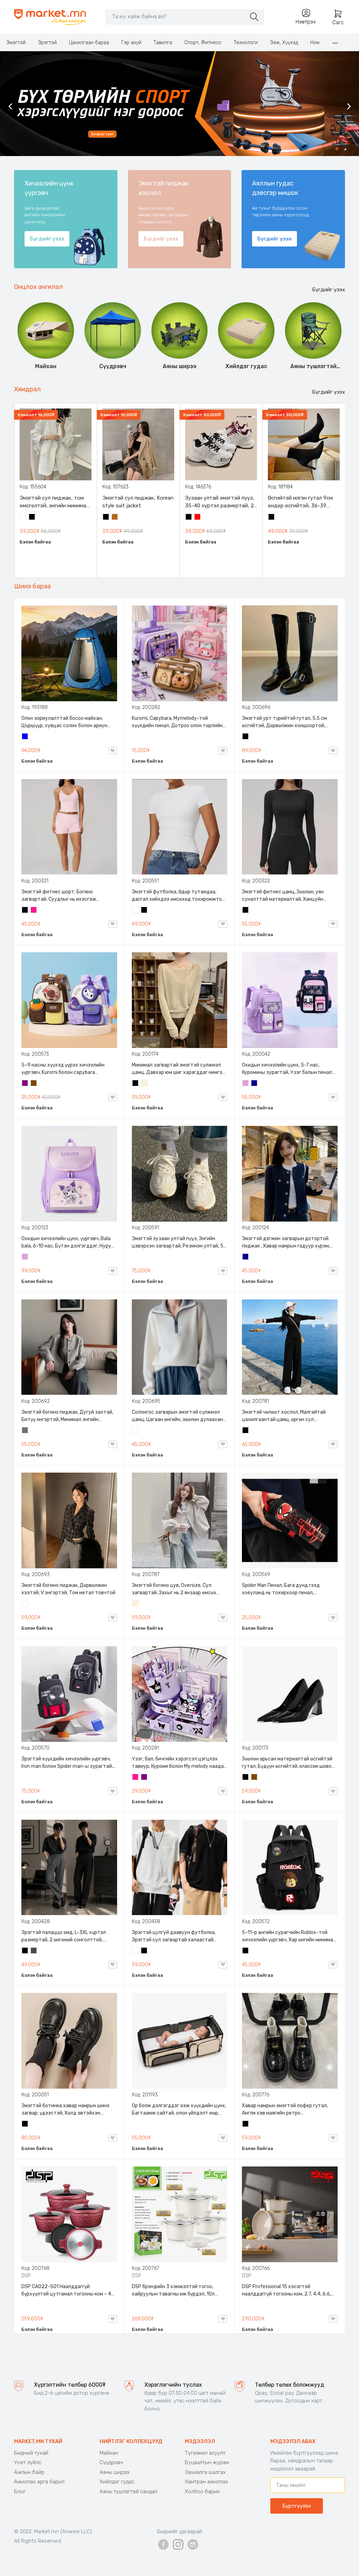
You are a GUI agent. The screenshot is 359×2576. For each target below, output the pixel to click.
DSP (26, 2276)
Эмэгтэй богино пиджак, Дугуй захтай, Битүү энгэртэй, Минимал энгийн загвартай (67, 1416)
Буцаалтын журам (207, 2462)
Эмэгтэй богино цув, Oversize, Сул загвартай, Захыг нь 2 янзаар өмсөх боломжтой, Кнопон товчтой (174, 1589)
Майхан (109, 2453)
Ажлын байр (29, 2472)
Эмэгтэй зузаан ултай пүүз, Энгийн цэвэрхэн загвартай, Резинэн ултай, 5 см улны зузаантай (178, 1243)
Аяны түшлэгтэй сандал (128, 2492)
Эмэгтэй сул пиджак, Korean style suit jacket (138, 502)
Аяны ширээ (114, 2472)
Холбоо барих (202, 2492)
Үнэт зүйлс (28, 2462)
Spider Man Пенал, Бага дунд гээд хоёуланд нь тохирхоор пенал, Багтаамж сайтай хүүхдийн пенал (282, 1589)
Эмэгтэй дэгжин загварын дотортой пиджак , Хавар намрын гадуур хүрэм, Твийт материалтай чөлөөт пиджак (286, 1243)
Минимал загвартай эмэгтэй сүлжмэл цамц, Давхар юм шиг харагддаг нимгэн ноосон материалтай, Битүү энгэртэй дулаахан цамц (178, 1069)
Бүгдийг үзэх (328, 290)
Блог (20, 2492)
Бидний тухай (31, 2453)
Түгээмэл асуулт (205, 2453)
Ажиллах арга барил (39, 2482)
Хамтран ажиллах (206, 2482)
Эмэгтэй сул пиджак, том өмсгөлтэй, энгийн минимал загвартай (54, 502)
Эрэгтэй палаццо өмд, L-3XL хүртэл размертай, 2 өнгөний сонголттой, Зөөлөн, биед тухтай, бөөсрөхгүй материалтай (64, 1936)
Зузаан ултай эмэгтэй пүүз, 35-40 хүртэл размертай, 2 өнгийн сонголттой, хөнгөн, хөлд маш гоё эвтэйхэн (220, 502)
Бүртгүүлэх (297, 2506)
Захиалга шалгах (205, 2472)
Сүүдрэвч (111, 2462)
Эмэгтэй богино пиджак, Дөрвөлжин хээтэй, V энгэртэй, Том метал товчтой (68, 1589)
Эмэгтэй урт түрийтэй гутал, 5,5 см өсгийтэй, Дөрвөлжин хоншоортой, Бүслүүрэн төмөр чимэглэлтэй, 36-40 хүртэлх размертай (287, 722)
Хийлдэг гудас (117, 2482)
